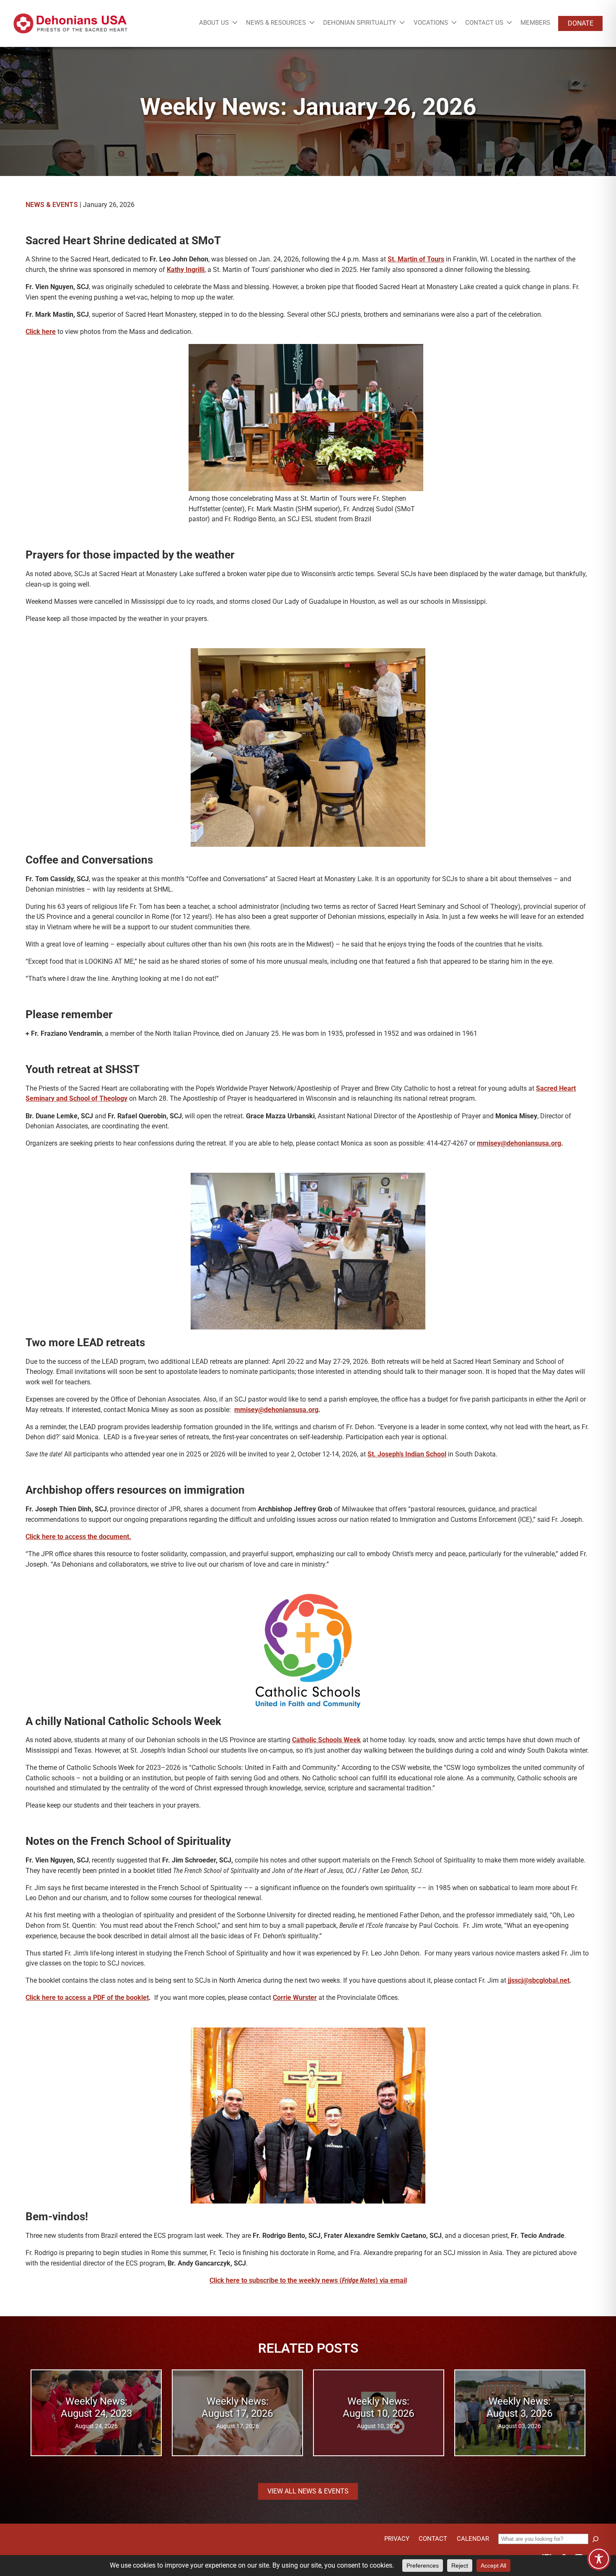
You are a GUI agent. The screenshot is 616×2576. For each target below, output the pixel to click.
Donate (581, 23)
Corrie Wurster (295, 1998)
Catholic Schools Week (326, 1740)
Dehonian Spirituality (360, 23)
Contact (433, 2539)
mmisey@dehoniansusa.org (519, 1143)
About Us (214, 23)
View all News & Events (308, 2491)
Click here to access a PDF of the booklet (87, 1998)
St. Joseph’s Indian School (407, 1454)
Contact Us (484, 23)
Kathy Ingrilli (186, 270)
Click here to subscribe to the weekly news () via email (308, 2280)
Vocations (431, 23)
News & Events (52, 205)
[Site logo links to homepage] (70, 23)
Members (535, 23)
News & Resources (276, 23)
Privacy (397, 2539)
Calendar (473, 2539)
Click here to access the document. (78, 1537)
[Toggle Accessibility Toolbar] (599, 2559)
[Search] (595, 2539)
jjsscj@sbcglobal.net (539, 1980)
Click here (41, 332)
